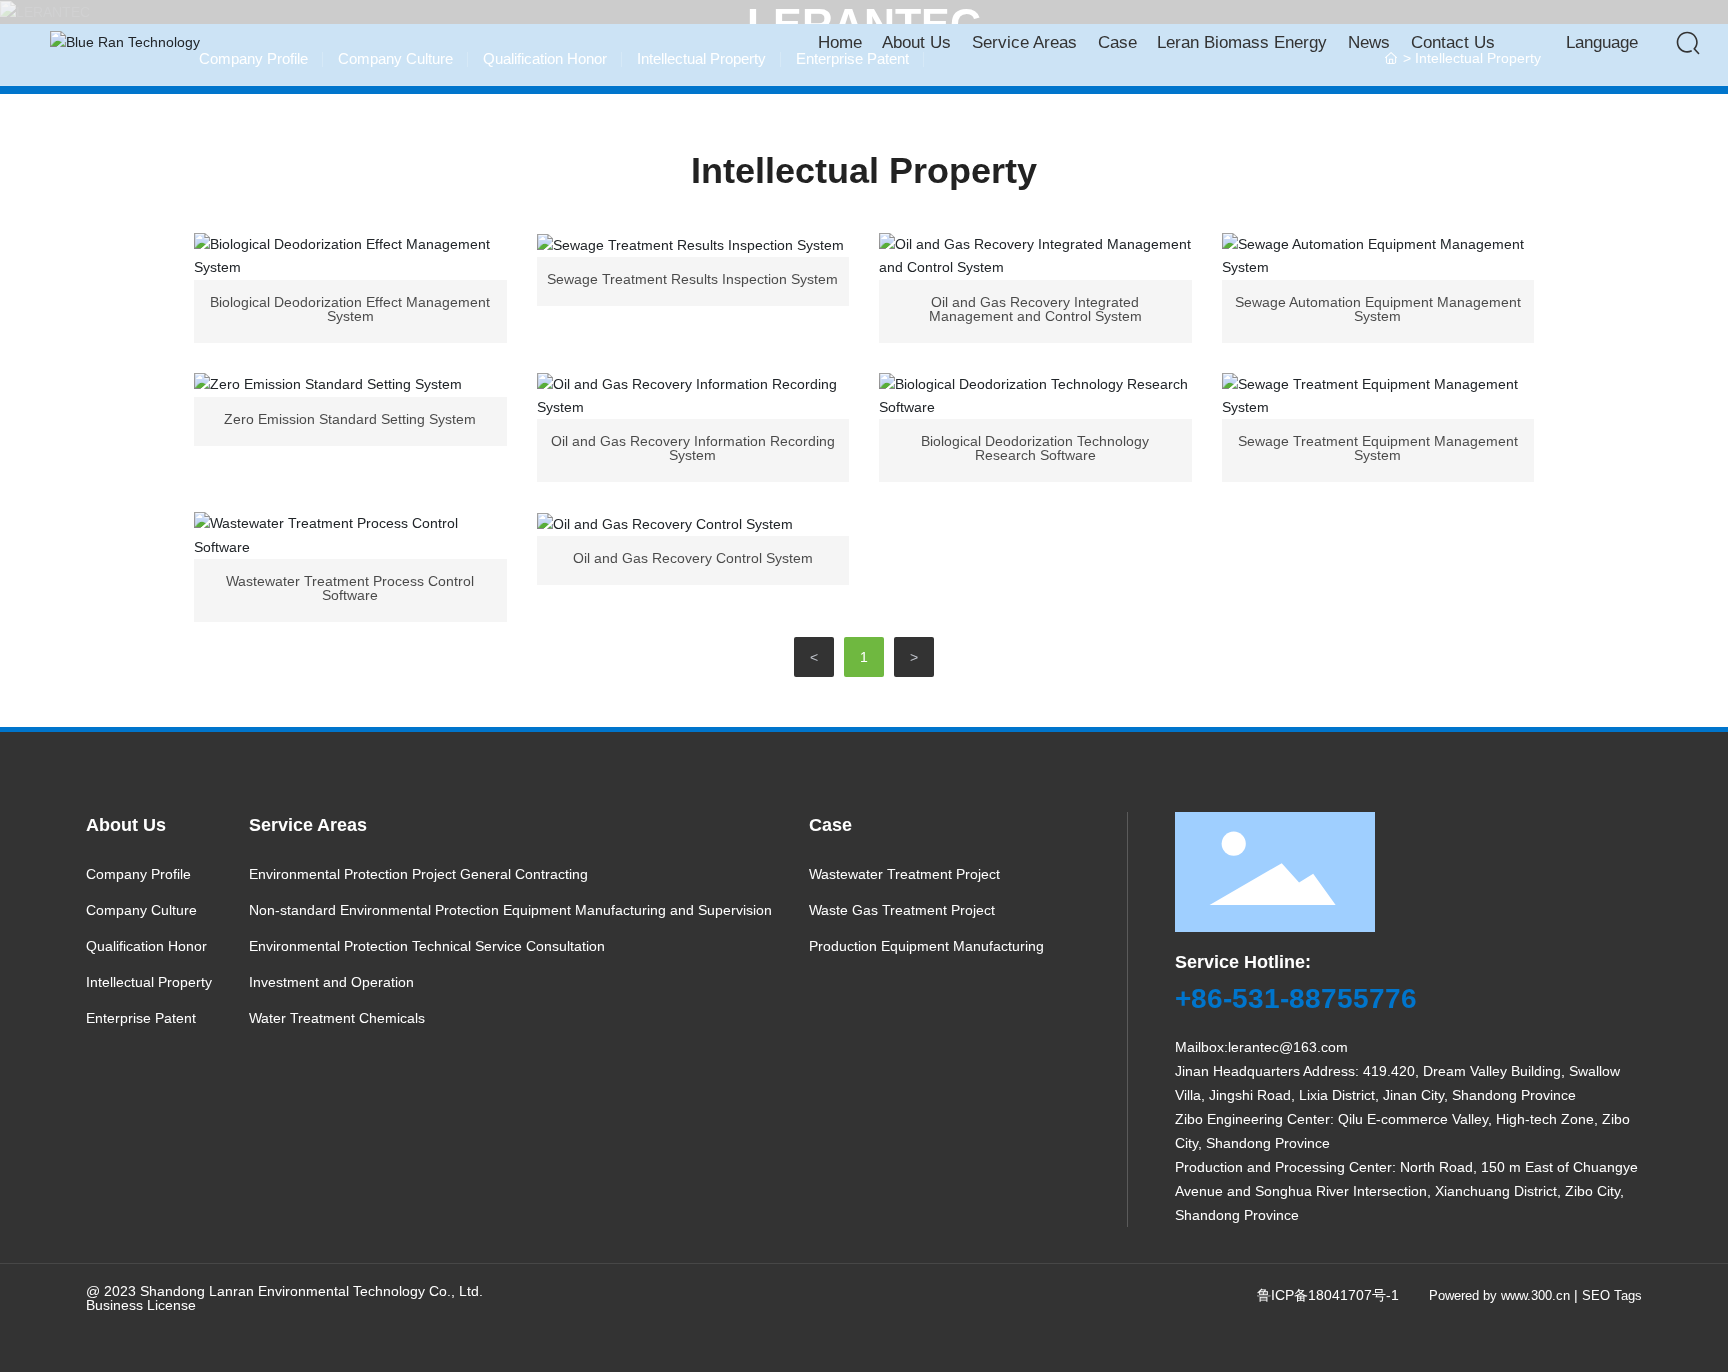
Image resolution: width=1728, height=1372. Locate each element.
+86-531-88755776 (1296, 998)
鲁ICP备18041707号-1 (1327, 1295)
